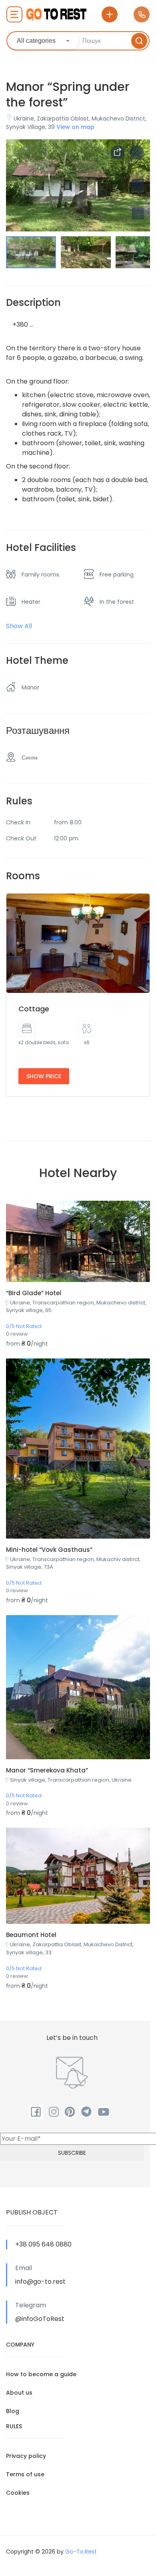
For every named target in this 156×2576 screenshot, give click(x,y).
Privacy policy (26, 2456)
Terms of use (25, 2474)
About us (19, 2393)
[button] (138, 213)
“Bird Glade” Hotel (34, 1293)
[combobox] (44, 41)
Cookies (18, 2493)
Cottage (34, 1009)
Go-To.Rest (81, 2552)
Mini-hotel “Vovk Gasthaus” (49, 1550)
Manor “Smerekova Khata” (47, 1770)
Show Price (44, 1076)
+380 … (23, 325)
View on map (75, 127)
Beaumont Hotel (31, 1935)
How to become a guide (41, 2374)
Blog (13, 2411)
